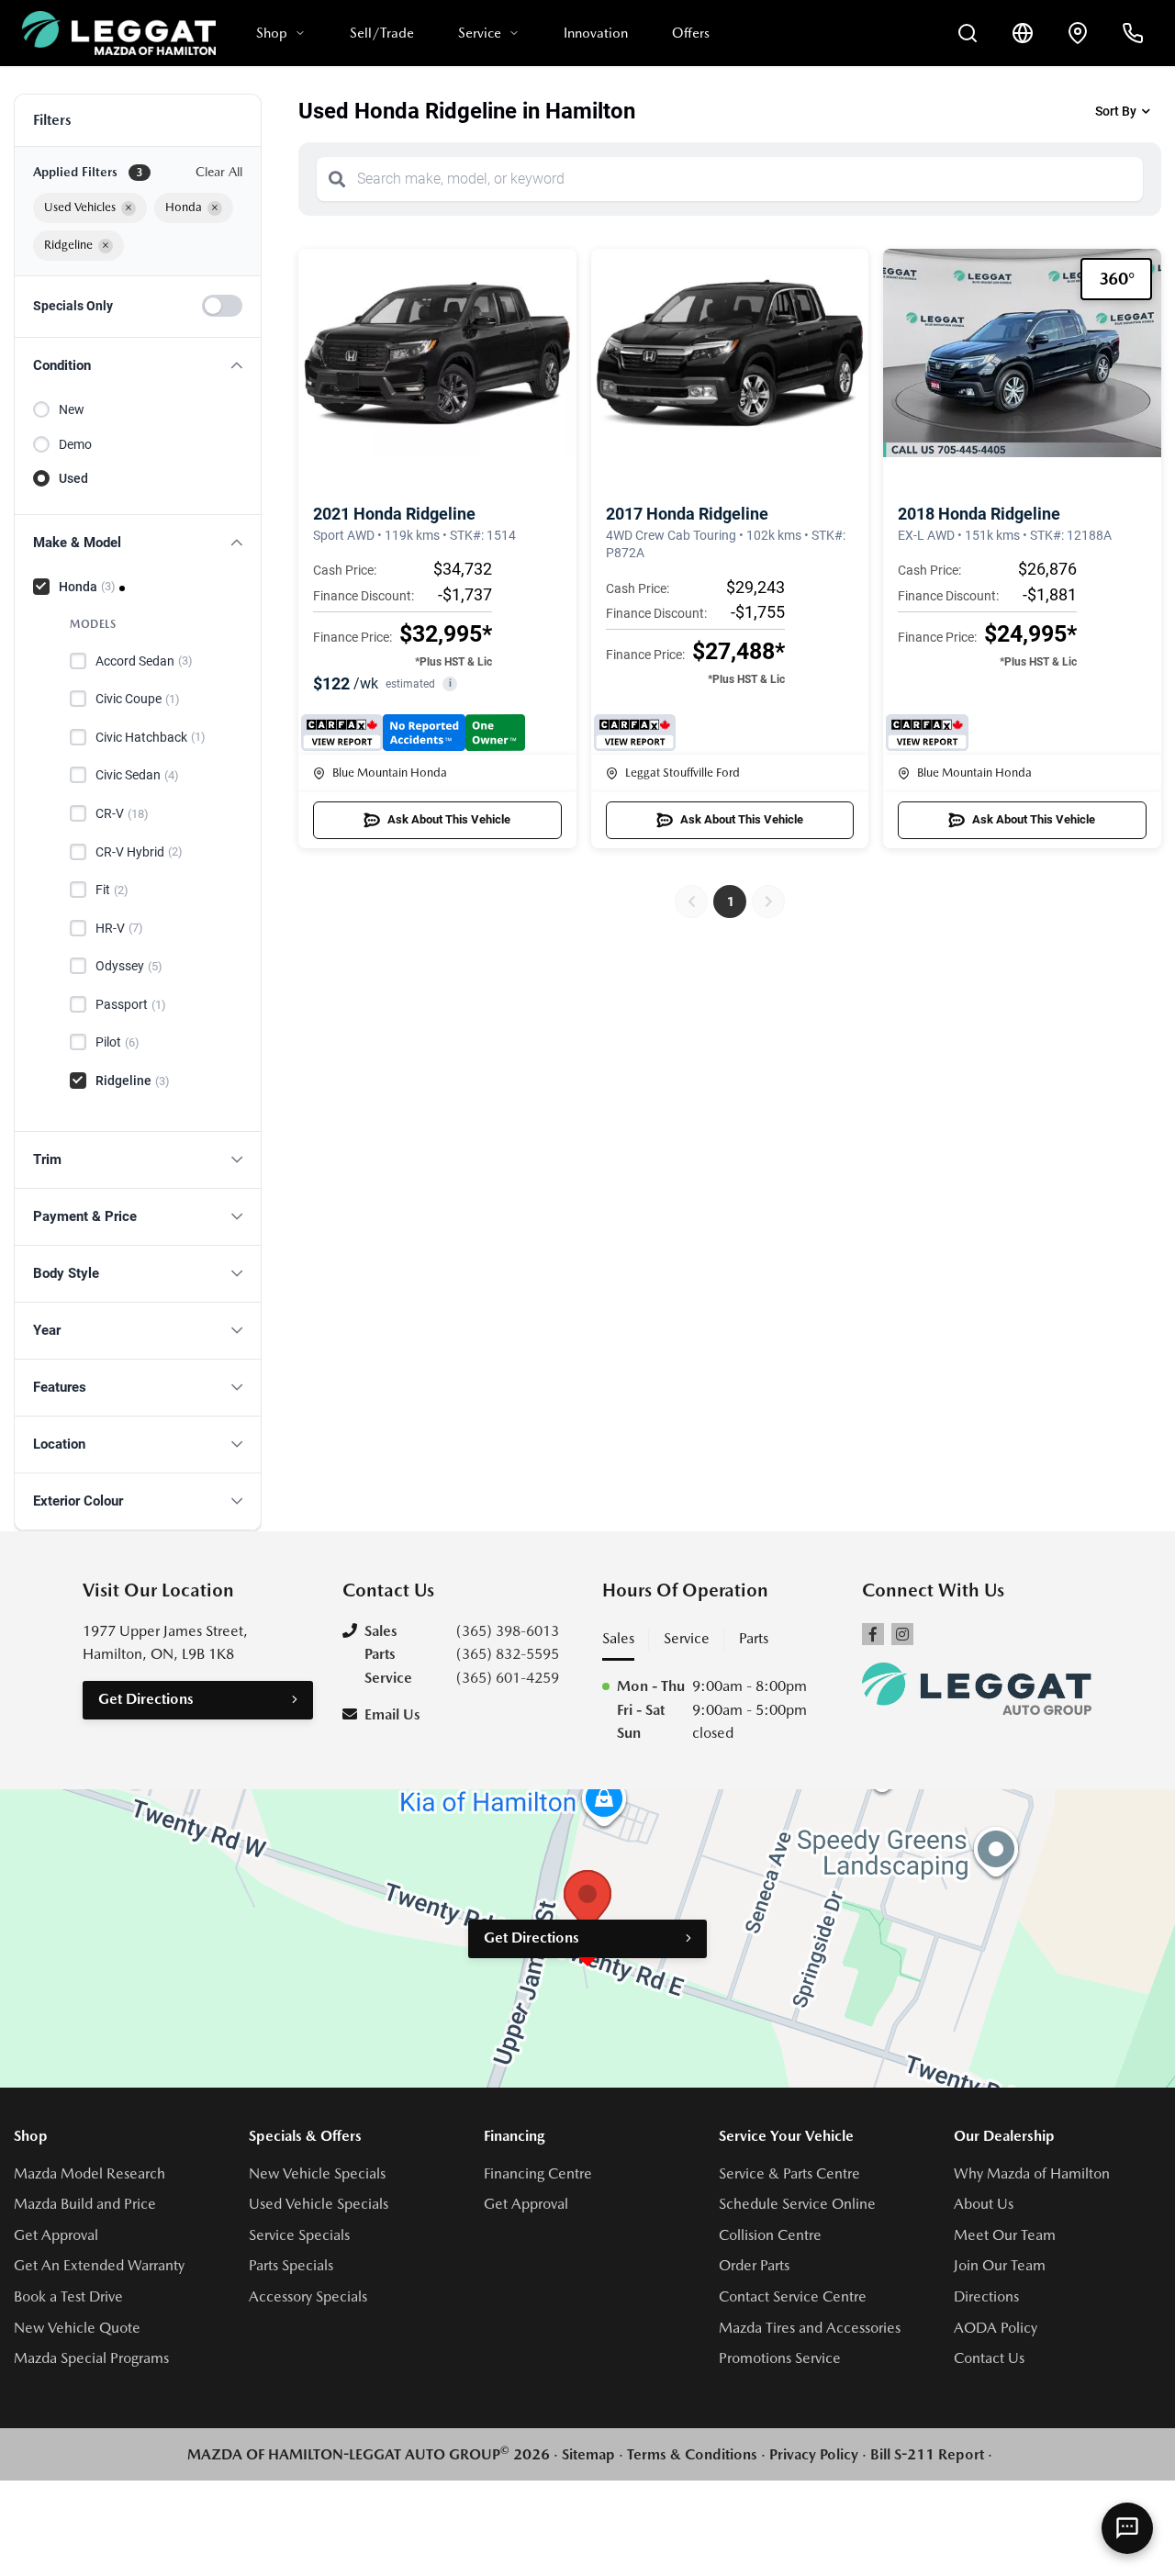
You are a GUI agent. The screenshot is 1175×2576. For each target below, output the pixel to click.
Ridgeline (133, 1081)
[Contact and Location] (1078, 33)
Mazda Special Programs (91, 2358)
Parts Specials (291, 2265)
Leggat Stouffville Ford (683, 773)
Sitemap (588, 2454)
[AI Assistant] (1127, 2528)
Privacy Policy (814, 2454)
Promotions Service (780, 2358)
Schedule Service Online (797, 2204)
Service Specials (299, 2235)
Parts (754, 1638)
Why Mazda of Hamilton (1032, 2173)
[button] (138, 366)
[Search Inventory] (968, 33)
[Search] (337, 179)
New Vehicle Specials (317, 2173)
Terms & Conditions (692, 2454)
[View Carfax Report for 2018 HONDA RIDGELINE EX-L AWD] (927, 733)
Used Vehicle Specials (319, 2204)
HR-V (119, 928)
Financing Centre (538, 2173)
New (72, 409)
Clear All (219, 172)
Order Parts (754, 2265)
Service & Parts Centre (789, 2173)
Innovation (596, 33)
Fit (112, 890)
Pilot (117, 1042)
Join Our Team (1000, 2265)
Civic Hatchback (151, 737)
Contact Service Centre (793, 2296)
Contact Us (989, 2358)
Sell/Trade (382, 33)
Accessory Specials (308, 2296)
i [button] (450, 683)
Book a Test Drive (68, 2296)
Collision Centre (770, 2235)
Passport (131, 1004)
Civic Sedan (137, 775)
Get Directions (146, 1699)
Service (480, 33)
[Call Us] (1133, 33)
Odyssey (129, 966)
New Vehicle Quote (77, 2328)
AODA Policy (996, 2328)
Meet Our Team (1005, 2235)
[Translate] (1023, 33)
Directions (986, 2296)
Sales (618, 1638)
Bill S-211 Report (927, 2454)
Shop (272, 33)
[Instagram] (902, 1634)
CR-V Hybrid (139, 852)
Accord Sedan (144, 661)
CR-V (122, 813)
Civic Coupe (138, 699)
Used (73, 478)
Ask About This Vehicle (449, 819)
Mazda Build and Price (85, 2204)
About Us (984, 2204)
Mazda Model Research (90, 2173)
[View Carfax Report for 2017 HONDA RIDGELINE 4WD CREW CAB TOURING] (635, 733)
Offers (691, 33)
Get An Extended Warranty (99, 2265)
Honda (87, 587)
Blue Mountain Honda (390, 773)
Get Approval (56, 2235)
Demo (75, 444)
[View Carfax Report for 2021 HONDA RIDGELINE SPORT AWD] (413, 733)
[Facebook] (873, 1634)
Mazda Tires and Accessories (810, 2328)
